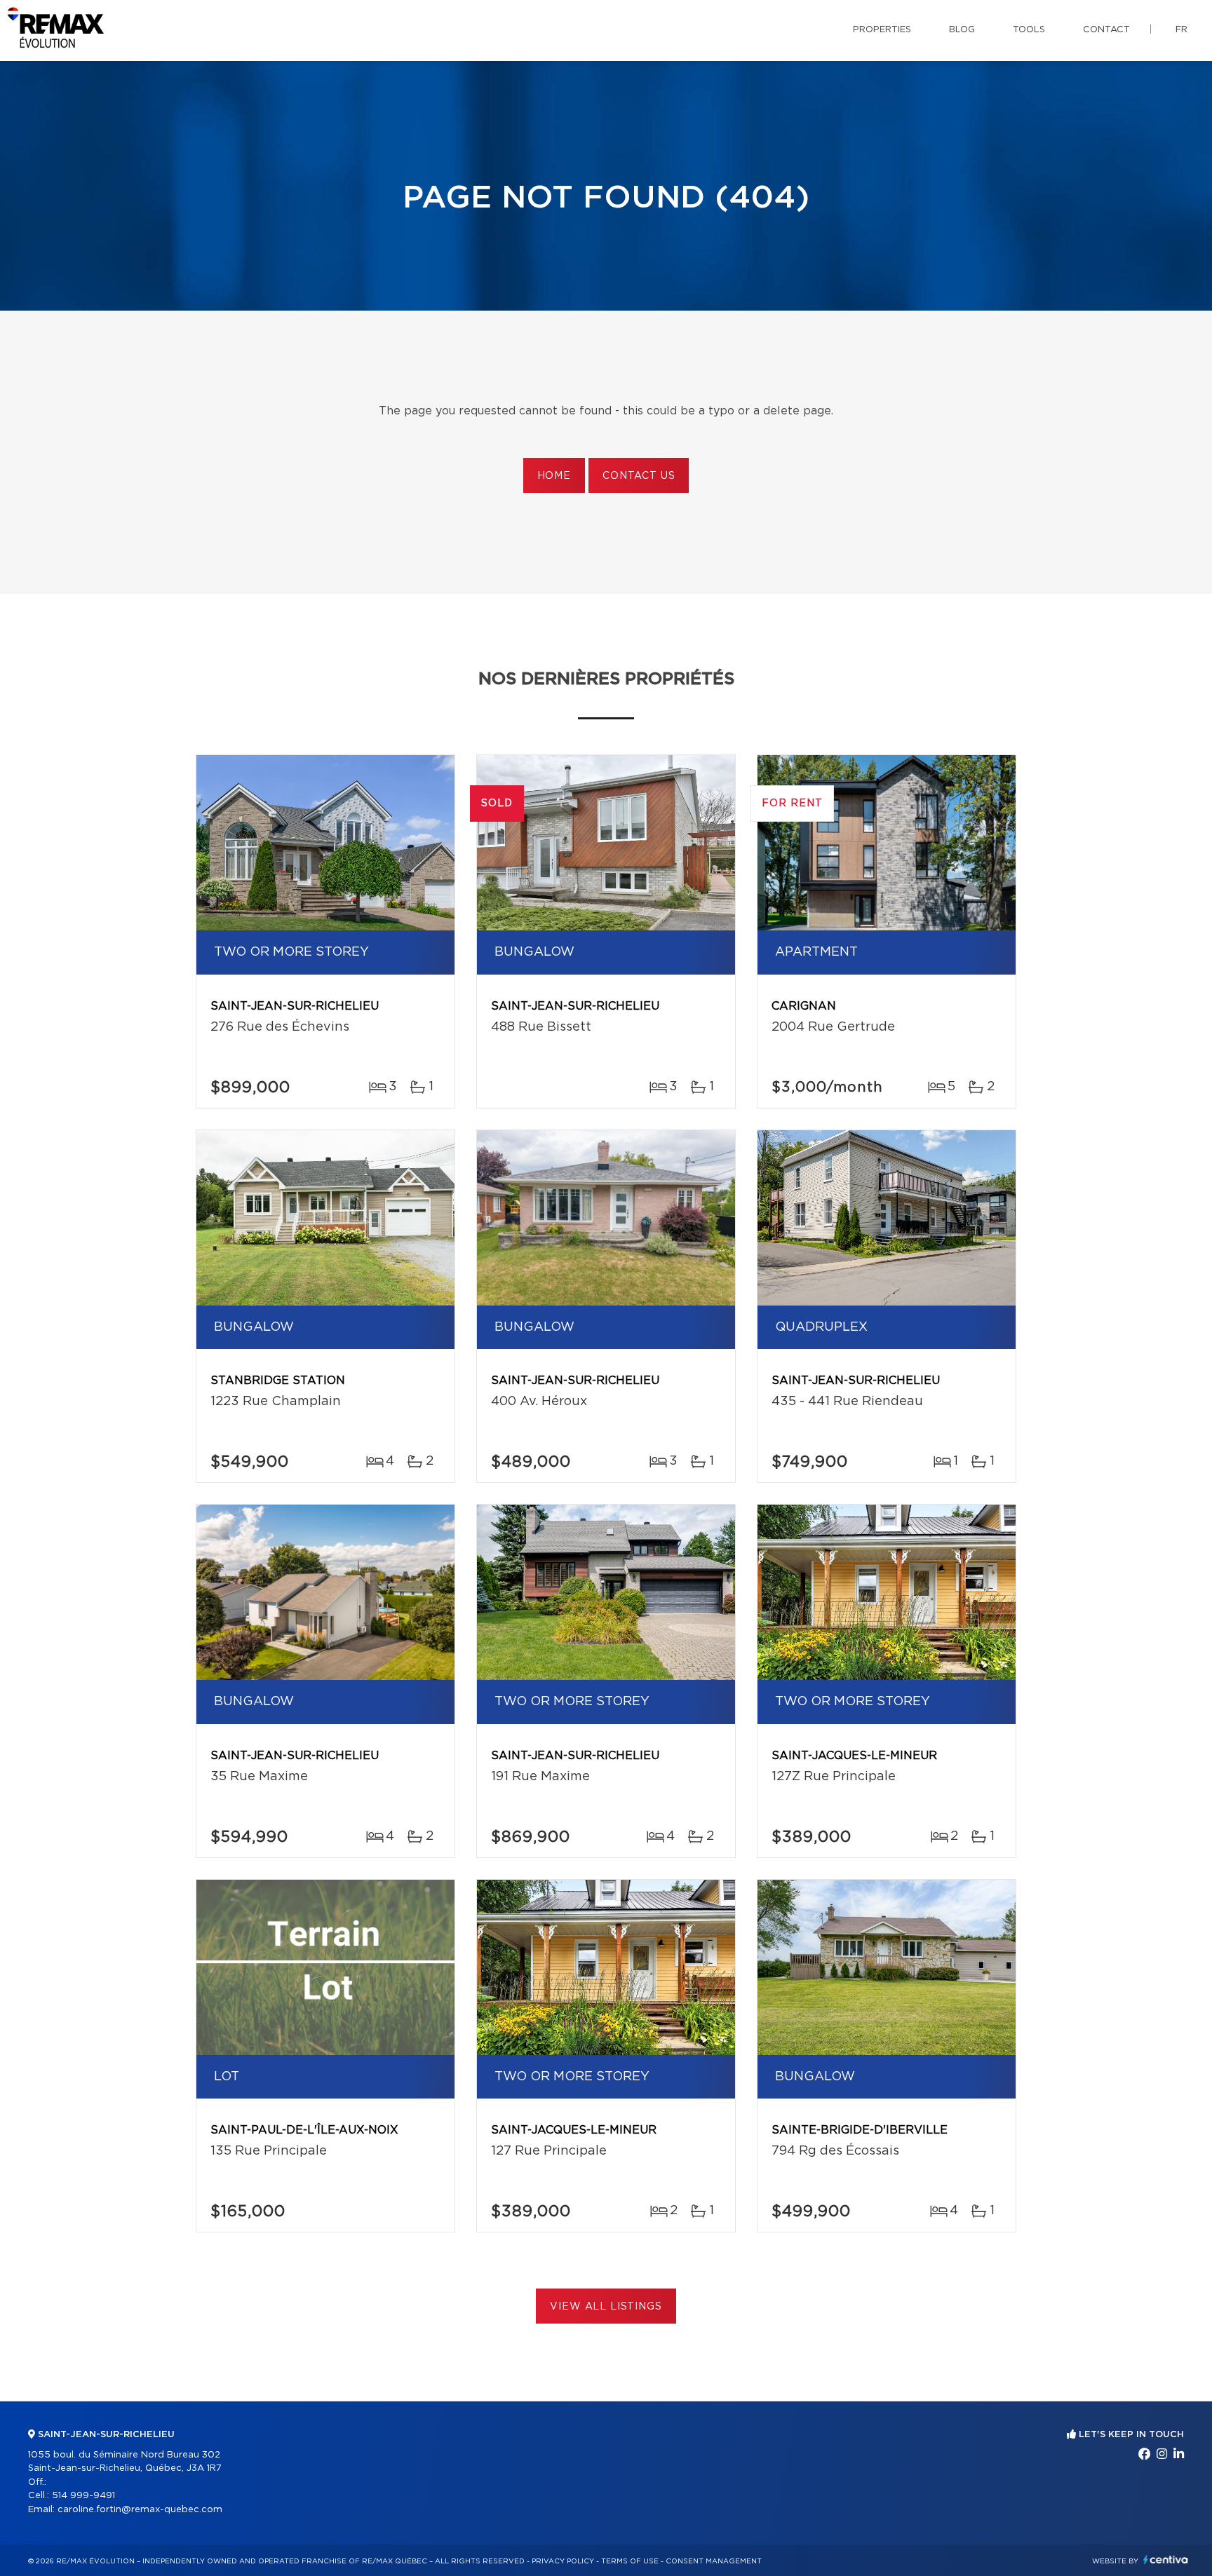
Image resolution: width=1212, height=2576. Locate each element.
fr (1181, 30)
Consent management (714, 2561)
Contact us (639, 476)
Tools (1029, 30)
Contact (1106, 30)
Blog (962, 30)
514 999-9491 (83, 2496)
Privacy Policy (563, 2561)
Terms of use (630, 2561)
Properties (882, 30)
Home (554, 476)
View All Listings (606, 2307)
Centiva (1166, 2560)
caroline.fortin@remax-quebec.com (140, 2510)
